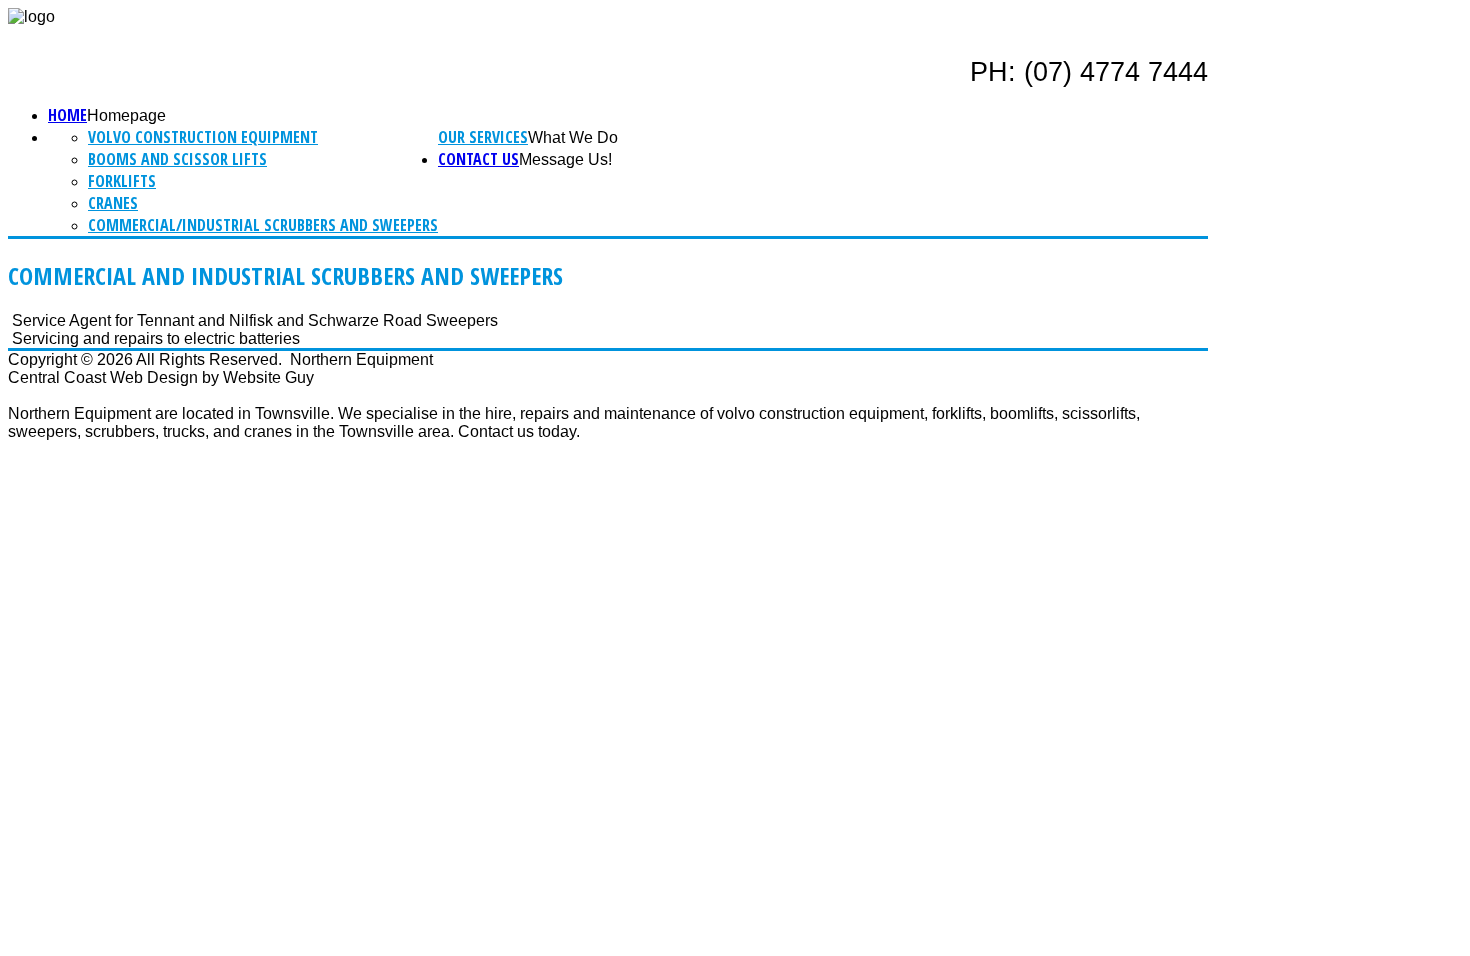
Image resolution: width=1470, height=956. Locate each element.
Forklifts (122, 181)
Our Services (483, 137)
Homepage (126, 115)
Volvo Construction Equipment (203, 137)
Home (67, 115)
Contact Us (478, 159)
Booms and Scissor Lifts (177, 159)
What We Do (573, 137)
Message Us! (565, 159)
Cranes (113, 203)
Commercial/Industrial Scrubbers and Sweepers (263, 225)
